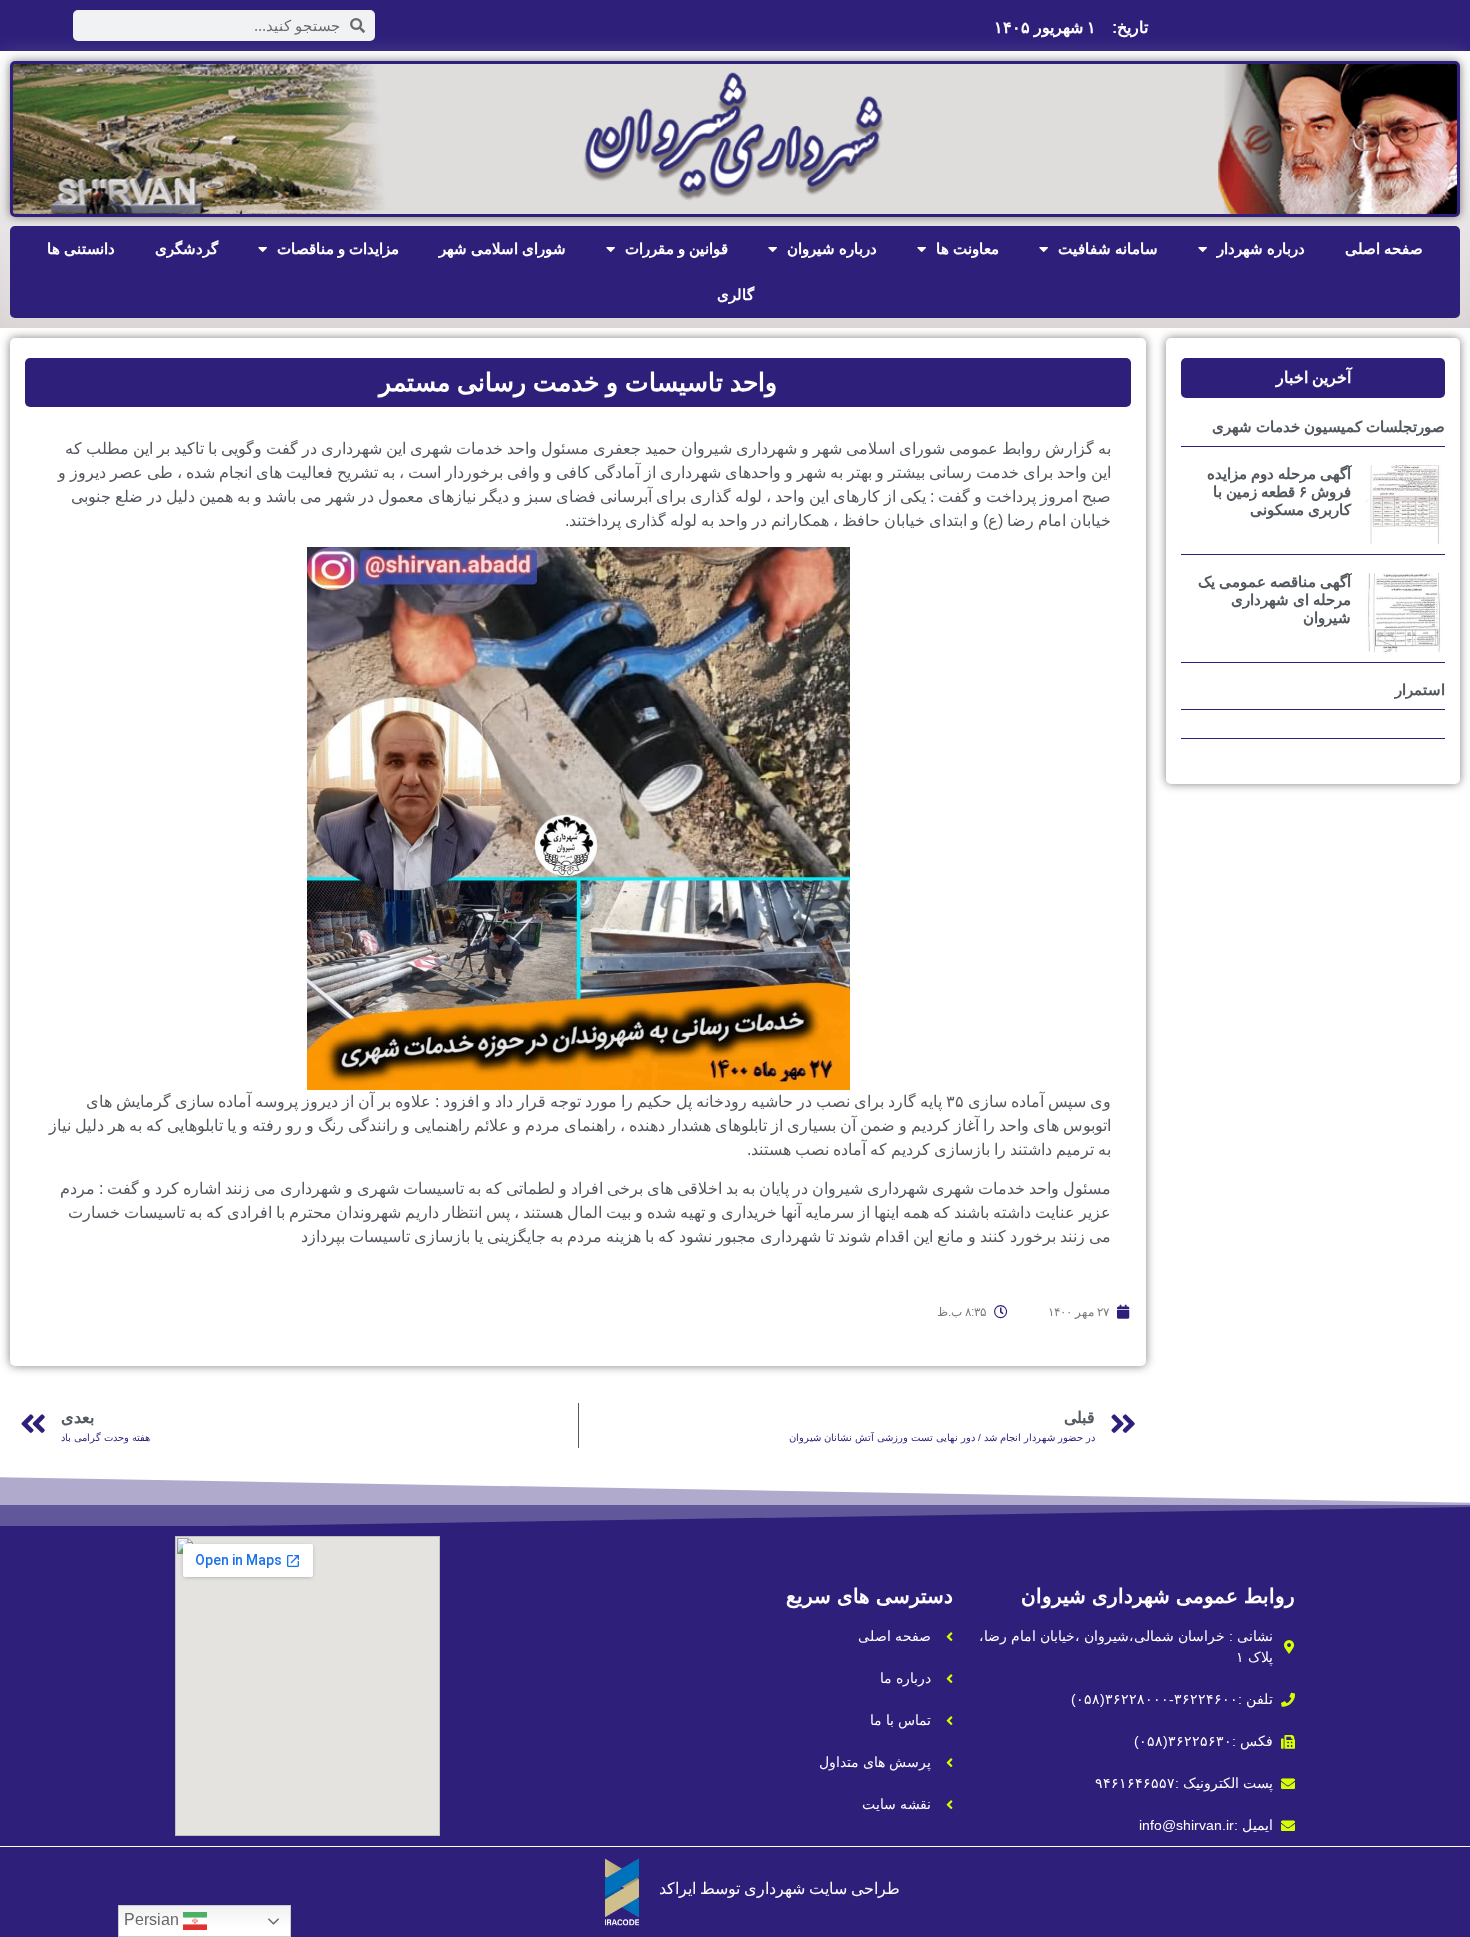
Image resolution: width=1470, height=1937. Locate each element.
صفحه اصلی (1384, 248)
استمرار (1420, 689)
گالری (735, 294)
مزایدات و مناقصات (338, 248)
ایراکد (677, 1888)
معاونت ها (967, 248)
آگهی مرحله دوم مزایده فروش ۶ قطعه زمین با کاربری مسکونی (1279, 491)
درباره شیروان (832, 248)
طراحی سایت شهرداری (822, 1888)
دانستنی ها (81, 248)
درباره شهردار (1261, 248)
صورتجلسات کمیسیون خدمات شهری (1328, 426)
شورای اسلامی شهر (502, 248)
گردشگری (186, 248)
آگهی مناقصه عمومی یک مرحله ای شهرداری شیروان (1274, 599)
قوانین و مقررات (676, 248)
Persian (153, 1919)
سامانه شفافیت (1108, 248)
